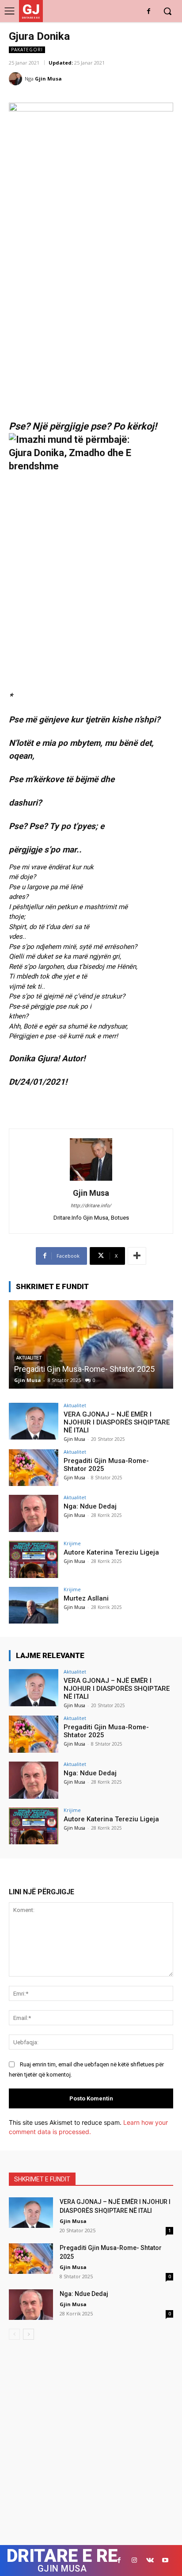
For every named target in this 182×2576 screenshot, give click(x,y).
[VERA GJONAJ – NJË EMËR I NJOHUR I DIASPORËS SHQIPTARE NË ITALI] (34, 1421)
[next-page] (28, 2334)
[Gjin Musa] (17, 79)
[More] (137, 1256)
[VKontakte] (150, 2560)
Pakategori (27, 50)
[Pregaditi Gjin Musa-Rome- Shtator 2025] (34, 1468)
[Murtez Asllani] (34, 1605)
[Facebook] (149, 12)
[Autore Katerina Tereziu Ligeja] (34, 1559)
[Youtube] (165, 2560)
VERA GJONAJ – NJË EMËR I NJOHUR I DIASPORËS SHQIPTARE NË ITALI (117, 1422)
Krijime (72, 1543)
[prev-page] (14, 2334)
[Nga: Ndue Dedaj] (91, 1344)
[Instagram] (135, 2560)
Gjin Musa (48, 79)
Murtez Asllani (86, 1598)
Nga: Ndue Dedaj (43, 1369)
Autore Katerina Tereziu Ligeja (111, 1552)
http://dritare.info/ (91, 1206)
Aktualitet (75, 1405)
